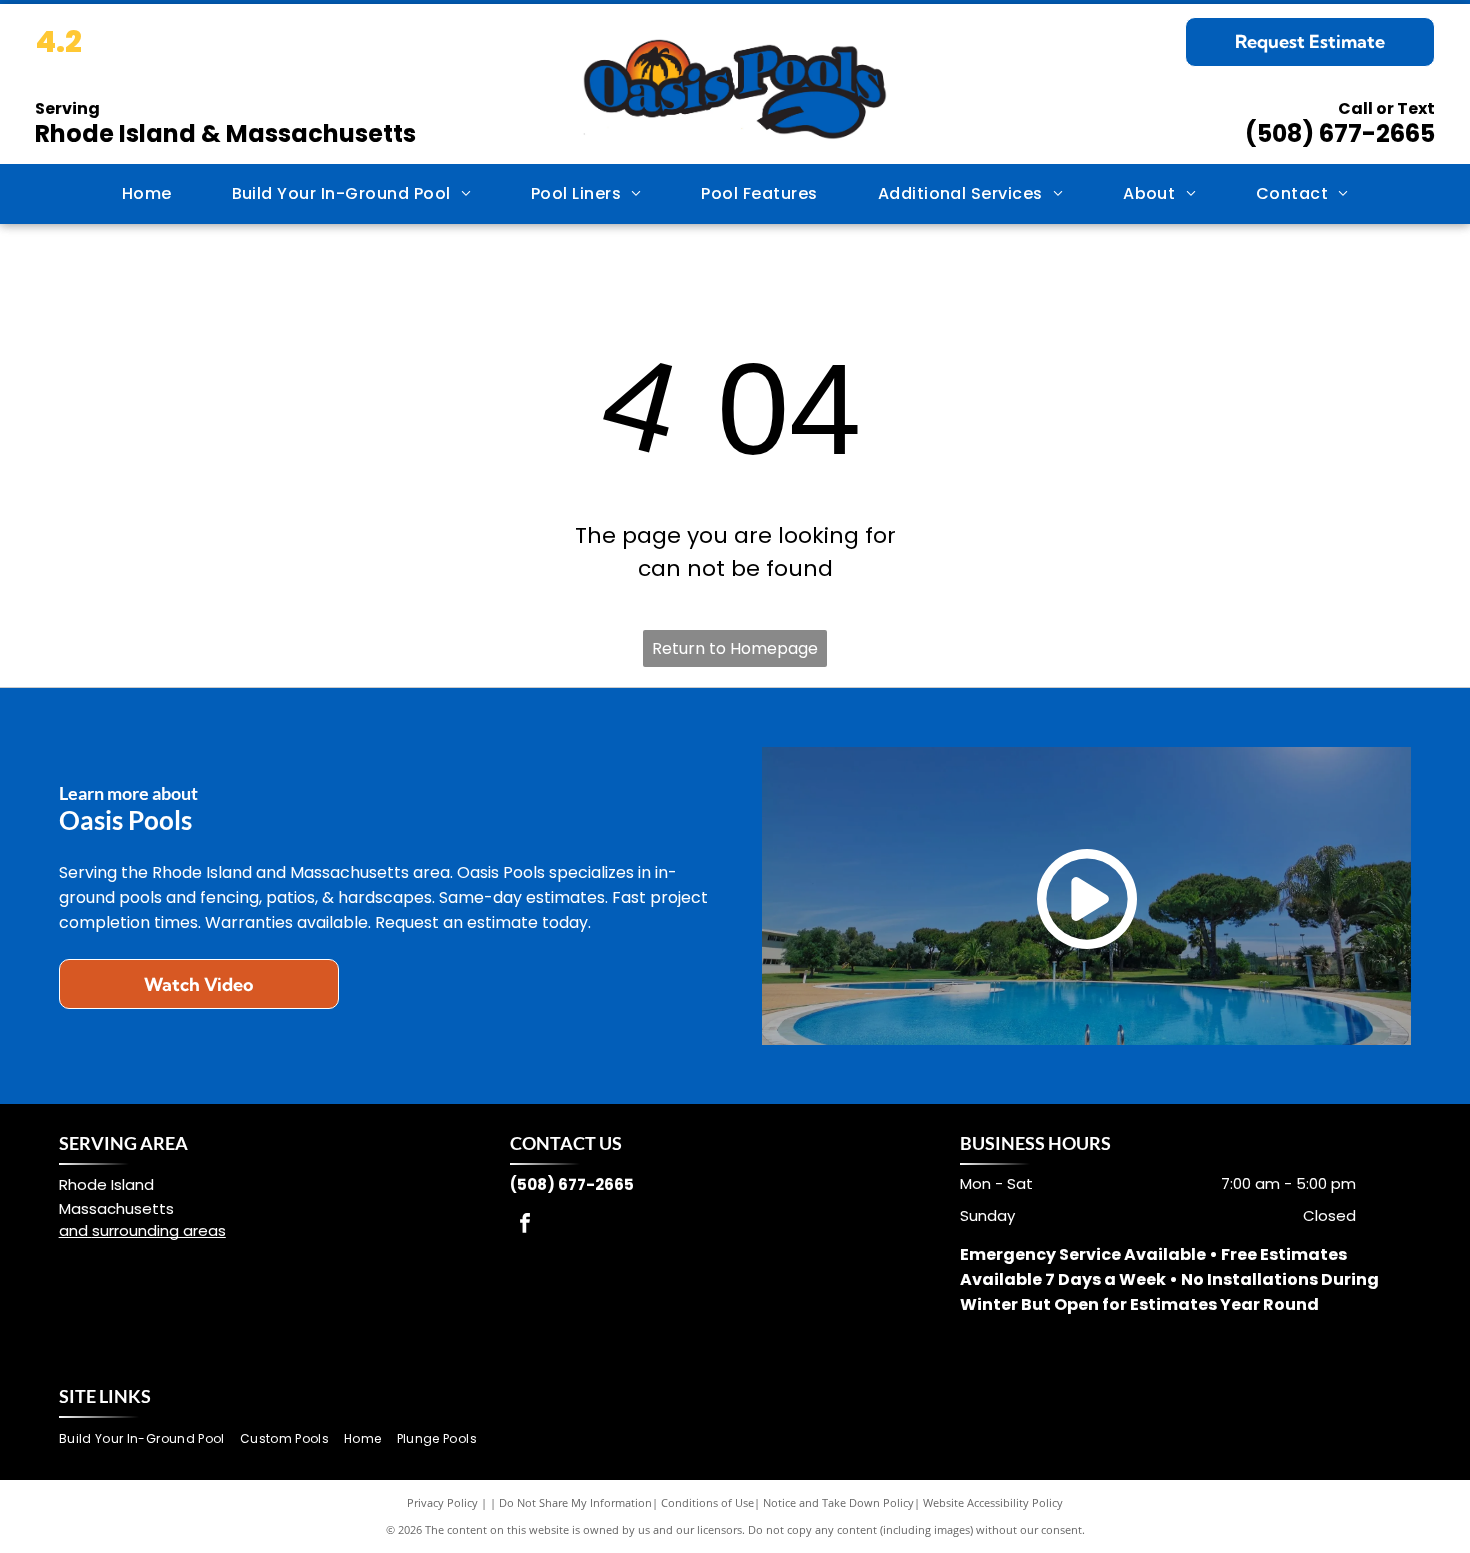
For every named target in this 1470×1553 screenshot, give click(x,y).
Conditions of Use (707, 1502)
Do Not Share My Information (575, 1502)
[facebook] (525, 1225)
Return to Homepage (735, 648)
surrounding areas (159, 1230)
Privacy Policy (442, 1502)
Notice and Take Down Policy (838, 1502)
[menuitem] (147, 194)
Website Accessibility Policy (993, 1502)
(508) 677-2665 (1340, 133)
